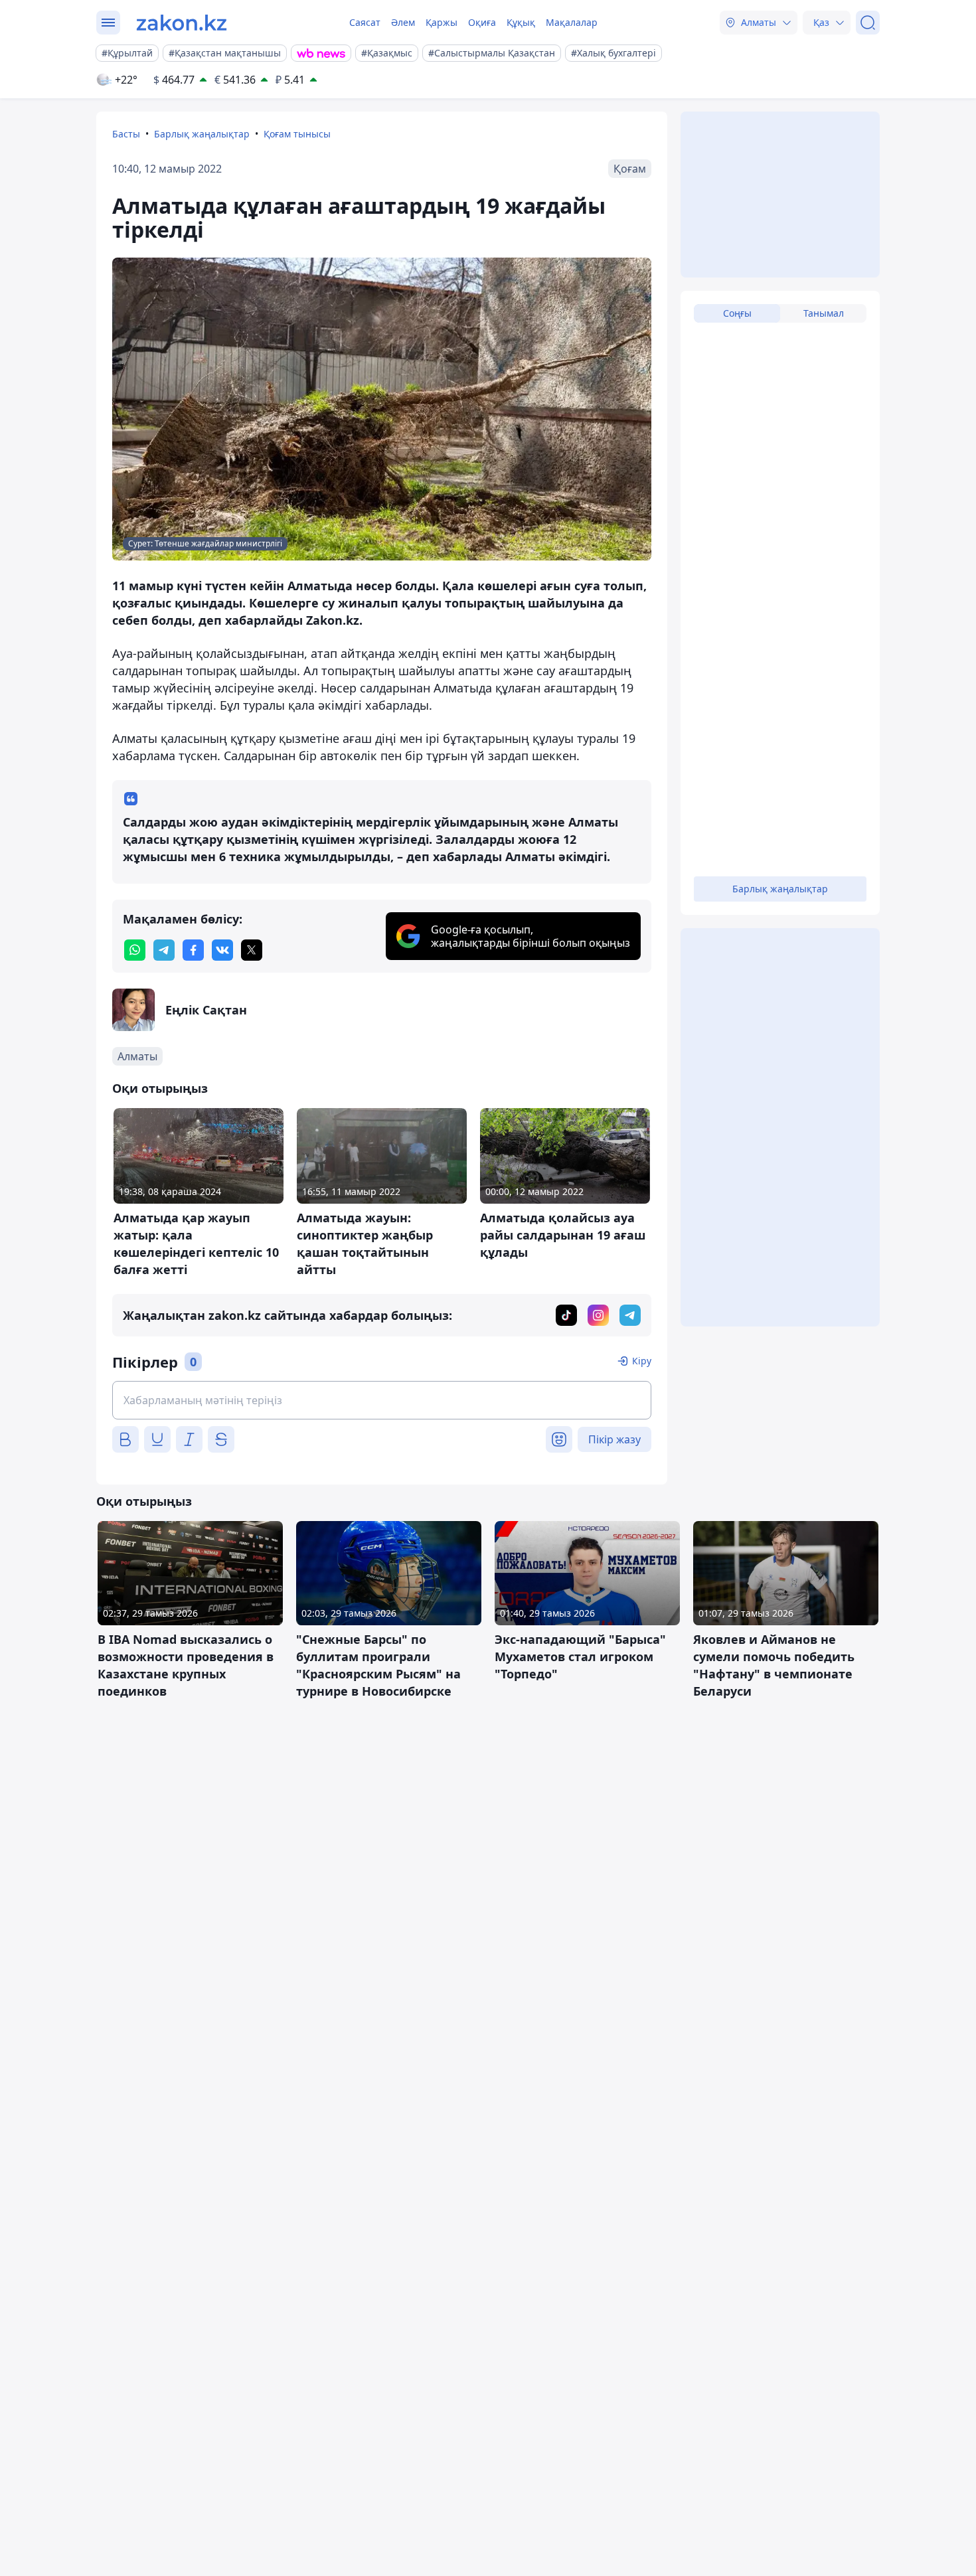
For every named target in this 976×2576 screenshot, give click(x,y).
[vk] (222, 950)
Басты (126, 134)
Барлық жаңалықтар (202, 134)
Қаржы (442, 22)
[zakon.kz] (182, 23)
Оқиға (482, 22)
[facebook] (193, 950)
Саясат (365, 22)
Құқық (521, 22)
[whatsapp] (135, 950)
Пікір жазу (614, 1439)
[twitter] (252, 950)
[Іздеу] (868, 23)
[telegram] (164, 950)
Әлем (403, 22)
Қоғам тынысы (297, 134)
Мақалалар (572, 22)
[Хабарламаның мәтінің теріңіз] (382, 1400)
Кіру (642, 1361)
